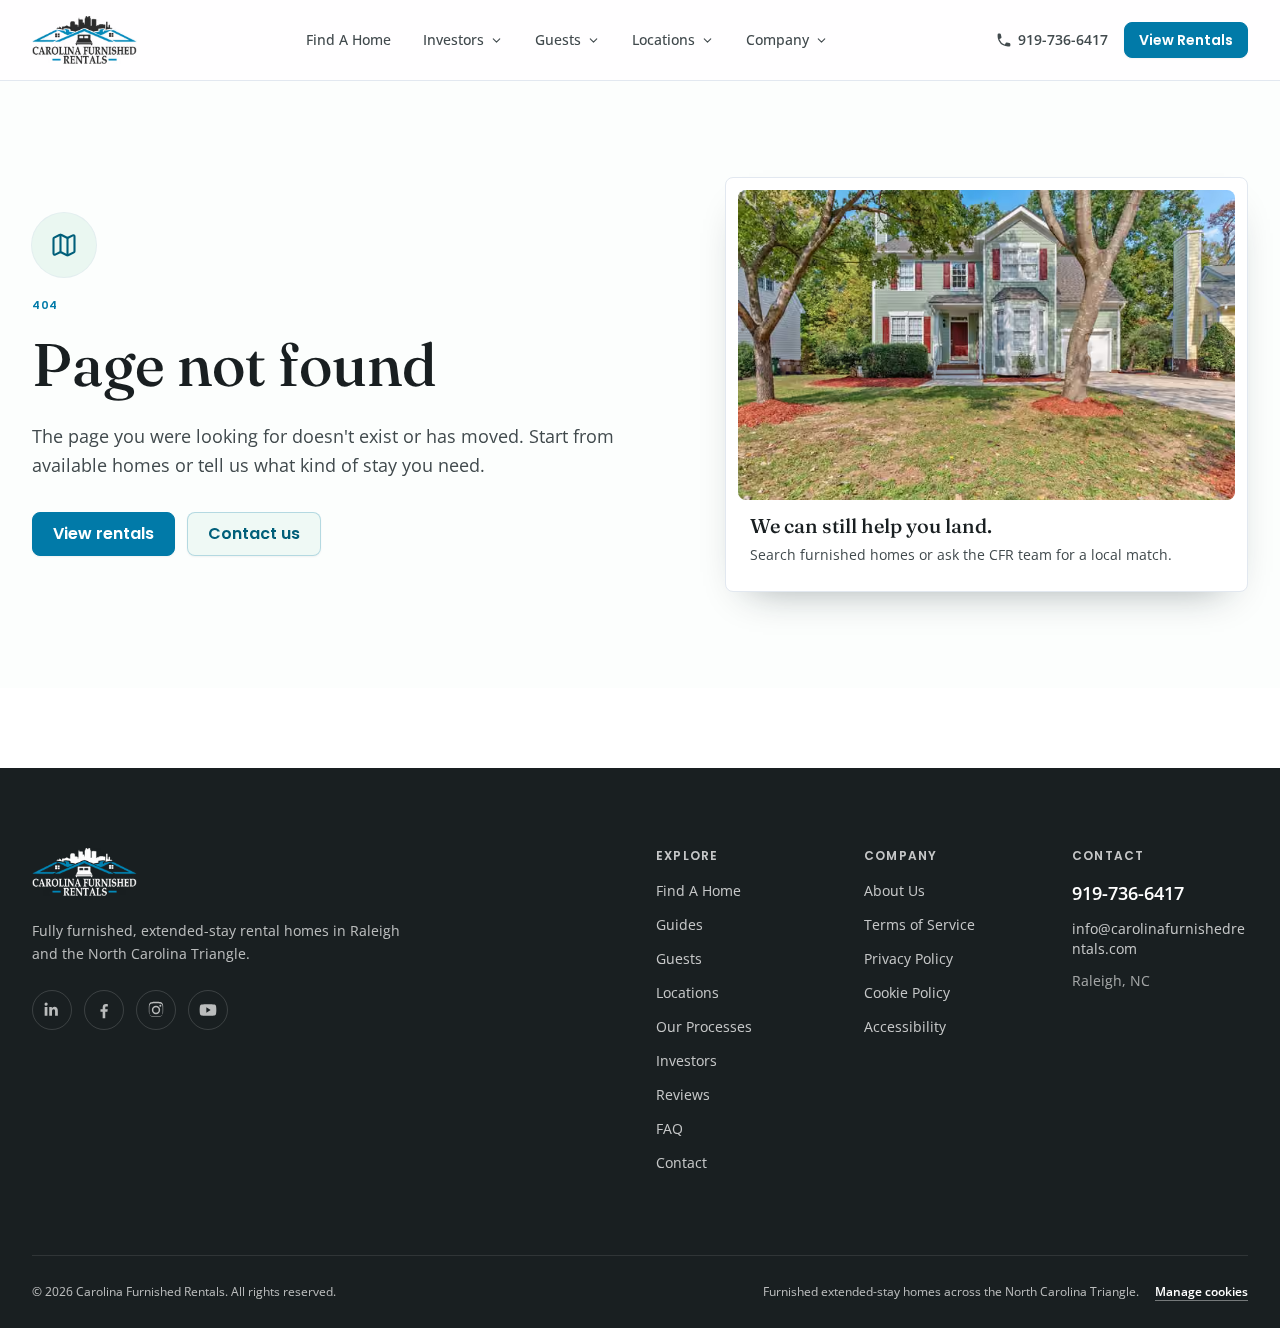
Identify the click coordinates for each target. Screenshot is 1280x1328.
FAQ (669, 1128)
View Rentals (1186, 40)
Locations (663, 39)
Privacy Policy (908, 958)
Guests (558, 39)
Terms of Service (919, 924)
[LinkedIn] (52, 1010)
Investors (453, 39)
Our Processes (704, 1026)
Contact (681, 1162)
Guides (679, 924)
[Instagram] (156, 1010)
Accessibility (905, 1026)
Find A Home (348, 39)
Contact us (254, 533)
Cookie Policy (907, 992)
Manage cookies (1201, 1291)
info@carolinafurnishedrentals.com (1158, 938)
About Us (894, 890)
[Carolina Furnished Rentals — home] (84, 40)
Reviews (683, 1094)
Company (777, 39)
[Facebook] (104, 1010)
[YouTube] (208, 1010)
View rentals (103, 533)
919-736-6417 (1063, 39)
